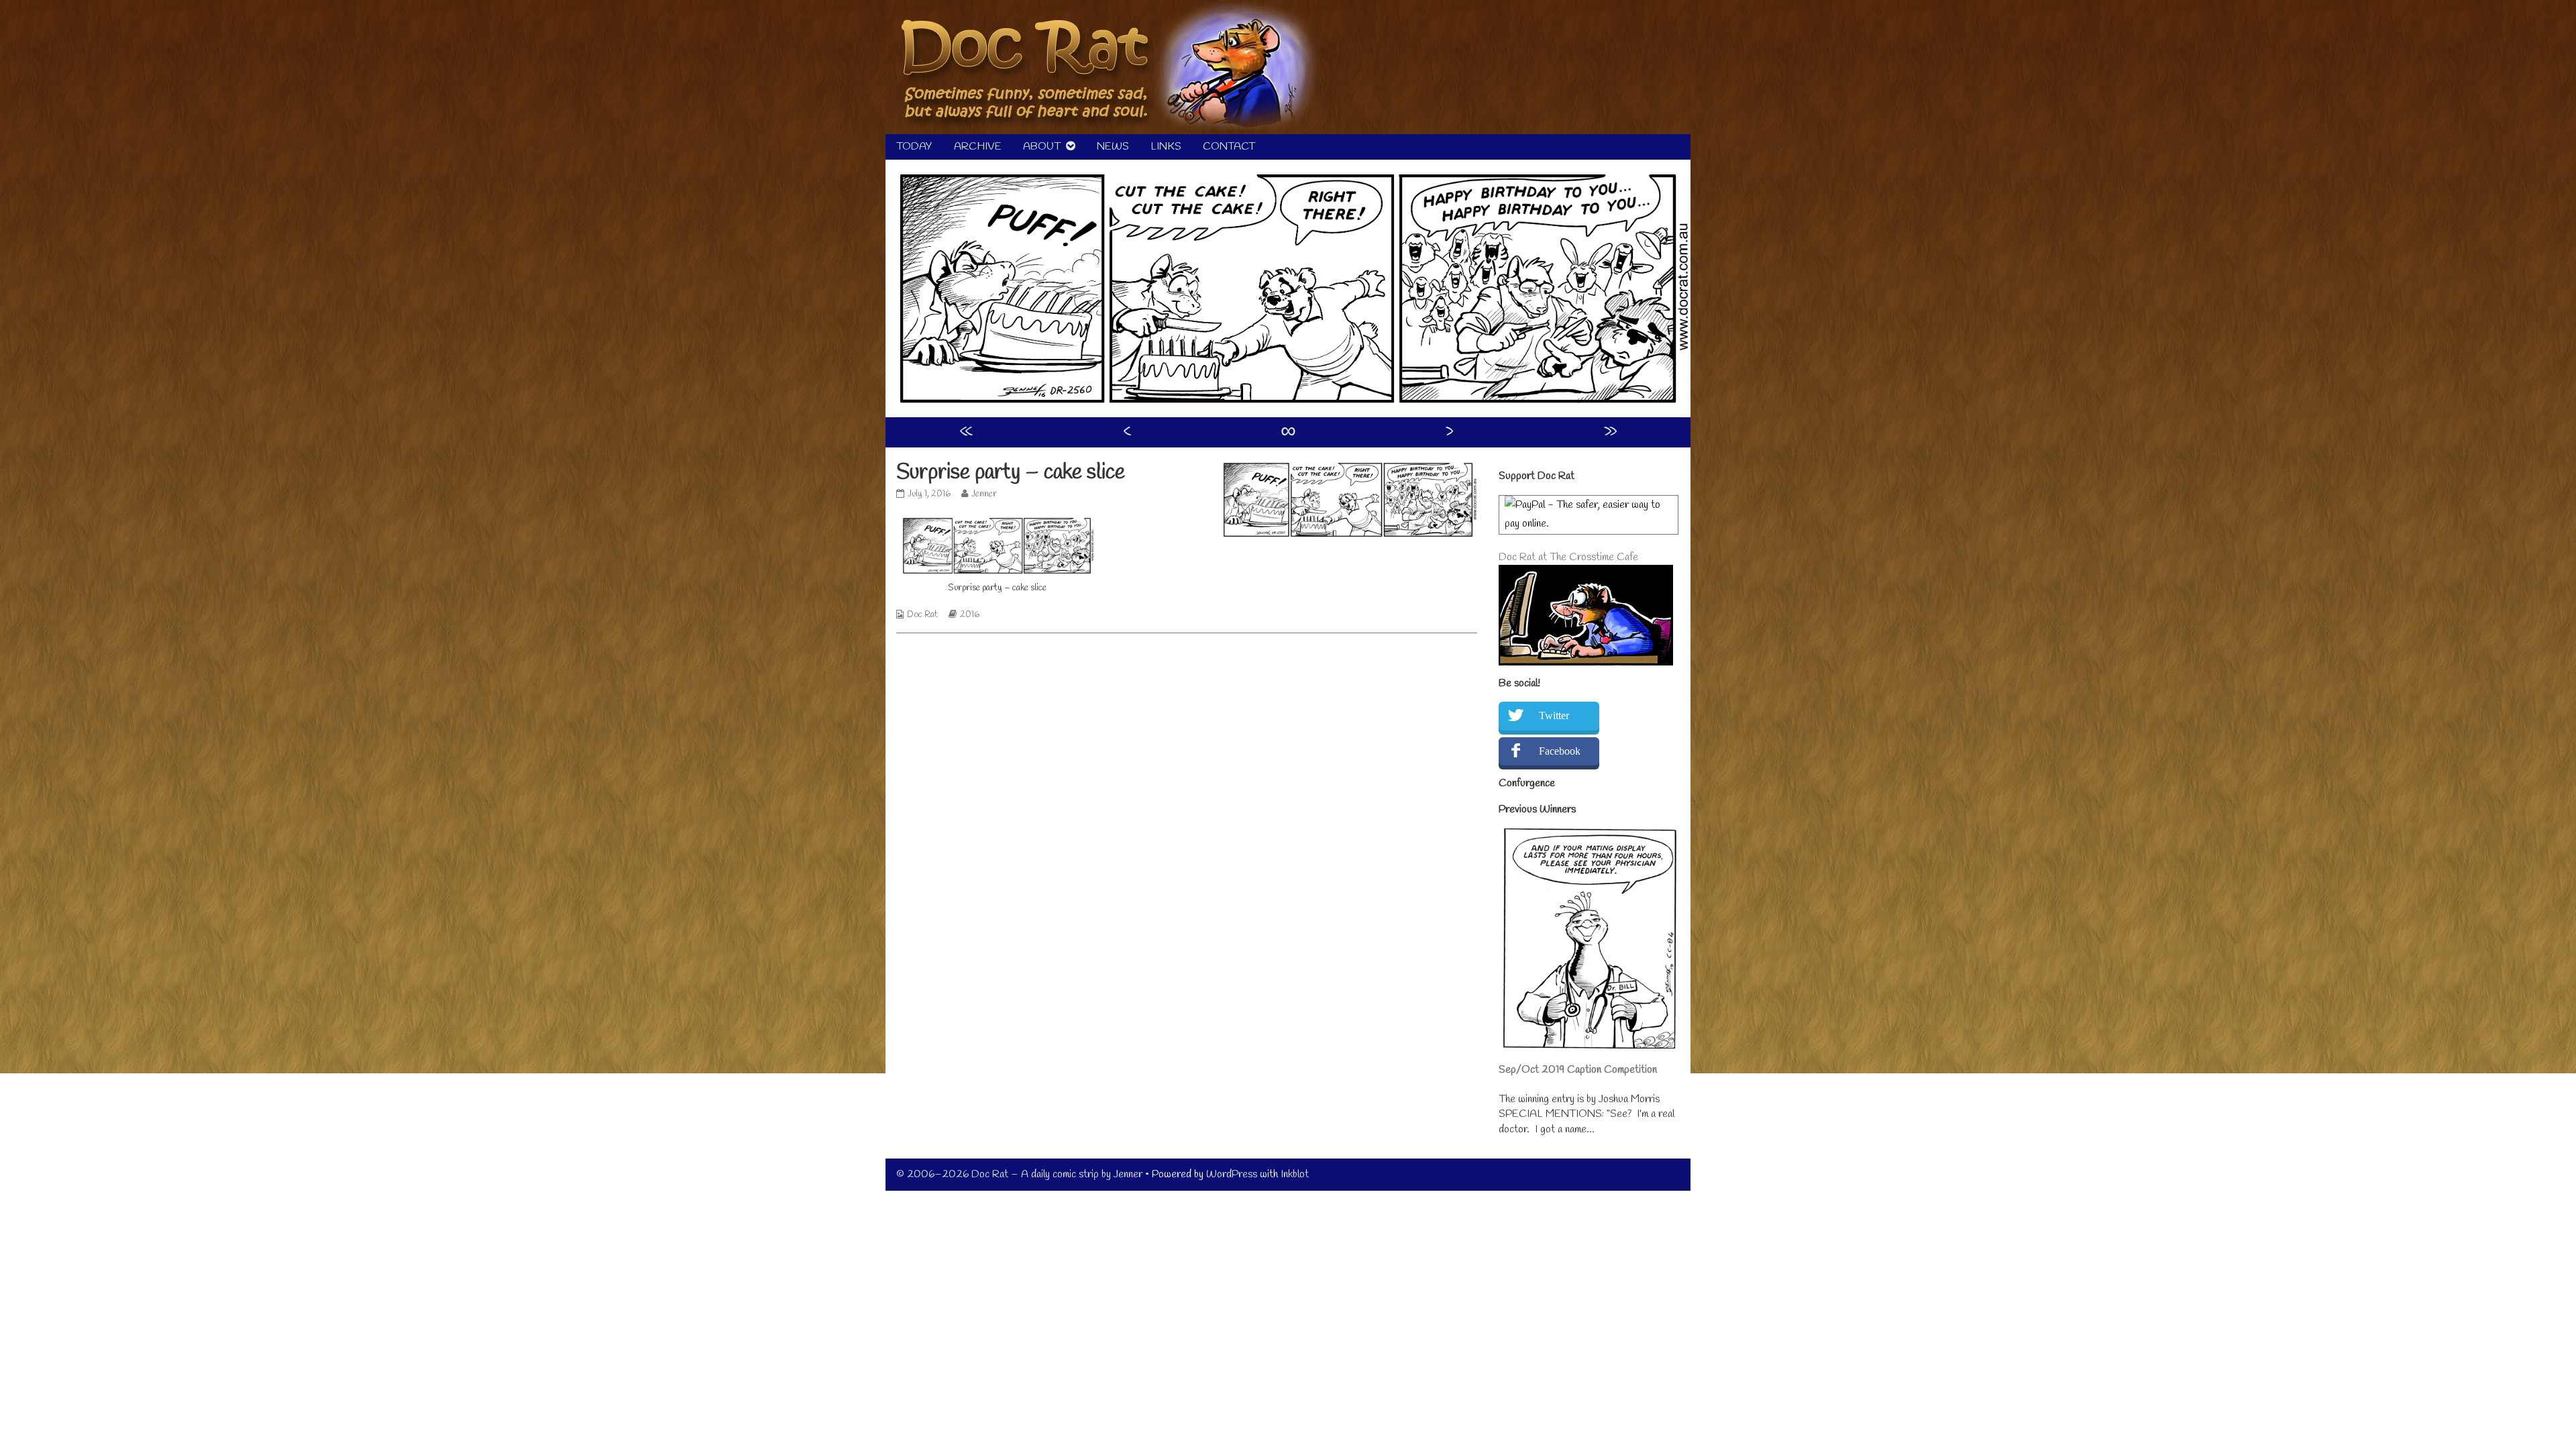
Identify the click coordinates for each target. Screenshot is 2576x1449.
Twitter (1554, 715)
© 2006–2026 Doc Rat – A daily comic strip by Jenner (1019, 1174)
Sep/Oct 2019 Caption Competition (1578, 1070)
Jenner (984, 494)
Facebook (1560, 751)
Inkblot (1295, 1174)
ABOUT (1042, 147)
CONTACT (1229, 147)
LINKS (1166, 147)
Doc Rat (922, 615)
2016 (970, 615)
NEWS (1113, 147)
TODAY (914, 147)
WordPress (1232, 1174)
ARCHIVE (978, 147)
